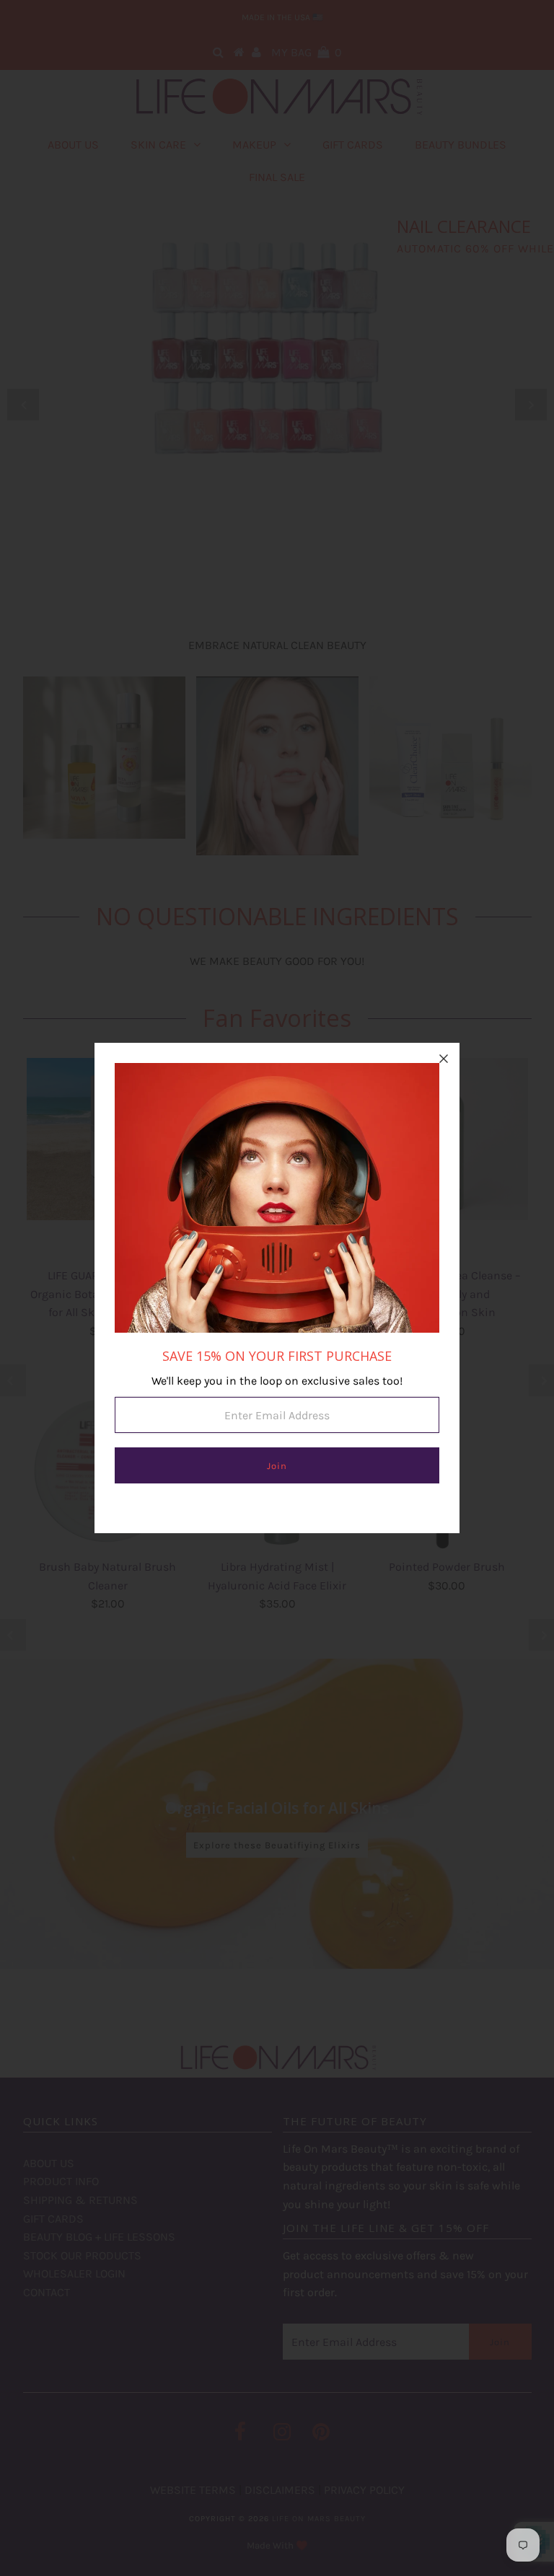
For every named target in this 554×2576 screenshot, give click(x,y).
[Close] (444, 1059)
